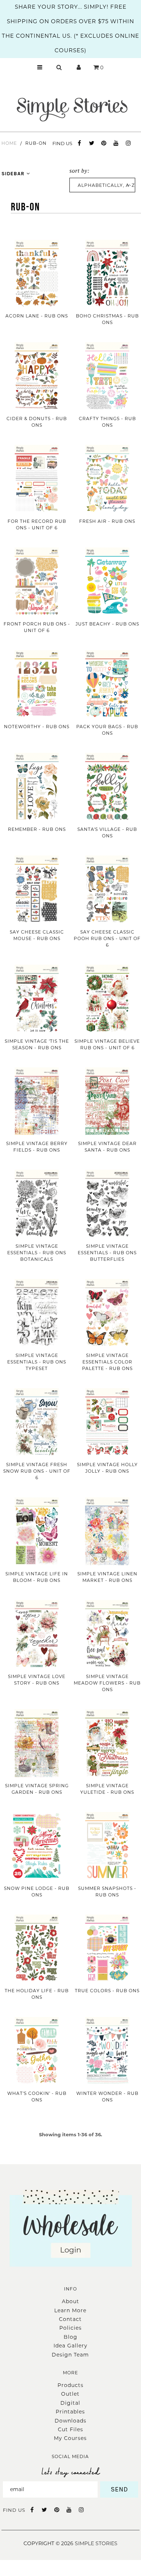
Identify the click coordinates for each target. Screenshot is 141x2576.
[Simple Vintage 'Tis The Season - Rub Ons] (37, 999)
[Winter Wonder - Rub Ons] (107, 2051)
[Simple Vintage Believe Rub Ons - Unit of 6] (107, 999)
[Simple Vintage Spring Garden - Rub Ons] (37, 1743)
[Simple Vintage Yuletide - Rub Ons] (107, 1743)
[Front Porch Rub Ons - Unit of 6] (37, 581)
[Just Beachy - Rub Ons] (107, 581)
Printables (70, 2412)
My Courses (70, 2438)
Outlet (70, 2394)
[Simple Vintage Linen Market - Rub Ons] (107, 1531)
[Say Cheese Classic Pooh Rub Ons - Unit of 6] (107, 889)
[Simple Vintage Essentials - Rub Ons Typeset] (37, 1313)
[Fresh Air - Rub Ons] (107, 479)
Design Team (70, 2355)
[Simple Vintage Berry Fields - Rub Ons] (37, 1101)
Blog (70, 2337)
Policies (70, 2328)
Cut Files (70, 2429)
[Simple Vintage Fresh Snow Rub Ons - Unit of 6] (37, 1422)
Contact (70, 2319)
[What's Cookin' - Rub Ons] (37, 2051)
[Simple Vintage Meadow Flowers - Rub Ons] (107, 1634)
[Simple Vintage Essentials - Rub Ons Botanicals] (37, 1204)
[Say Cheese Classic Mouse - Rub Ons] (37, 889)
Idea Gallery (70, 2346)
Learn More (70, 2310)
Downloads (70, 2421)
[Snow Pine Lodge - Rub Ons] (37, 1846)
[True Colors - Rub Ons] (107, 1949)
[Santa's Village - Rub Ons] (107, 787)
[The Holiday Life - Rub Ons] (37, 1949)
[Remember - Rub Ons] (37, 787)
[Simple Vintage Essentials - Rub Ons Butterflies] (107, 1204)
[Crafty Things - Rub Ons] (107, 376)
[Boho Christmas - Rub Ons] (107, 274)
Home (9, 143)
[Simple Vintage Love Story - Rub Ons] (37, 1634)
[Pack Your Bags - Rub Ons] (107, 684)
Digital (70, 2403)
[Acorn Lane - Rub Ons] (37, 274)
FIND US (62, 143)
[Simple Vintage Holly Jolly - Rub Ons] (107, 1422)
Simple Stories (96, 2543)
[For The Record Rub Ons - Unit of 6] (37, 479)
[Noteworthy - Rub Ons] (37, 684)
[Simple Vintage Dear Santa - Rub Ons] (107, 1101)
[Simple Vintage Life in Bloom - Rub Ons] (37, 1531)
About (70, 2301)
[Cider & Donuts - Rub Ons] (37, 376)
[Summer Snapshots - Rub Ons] (107, 1846)
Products (70, 2385)
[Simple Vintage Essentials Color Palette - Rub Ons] (107, 1313)
